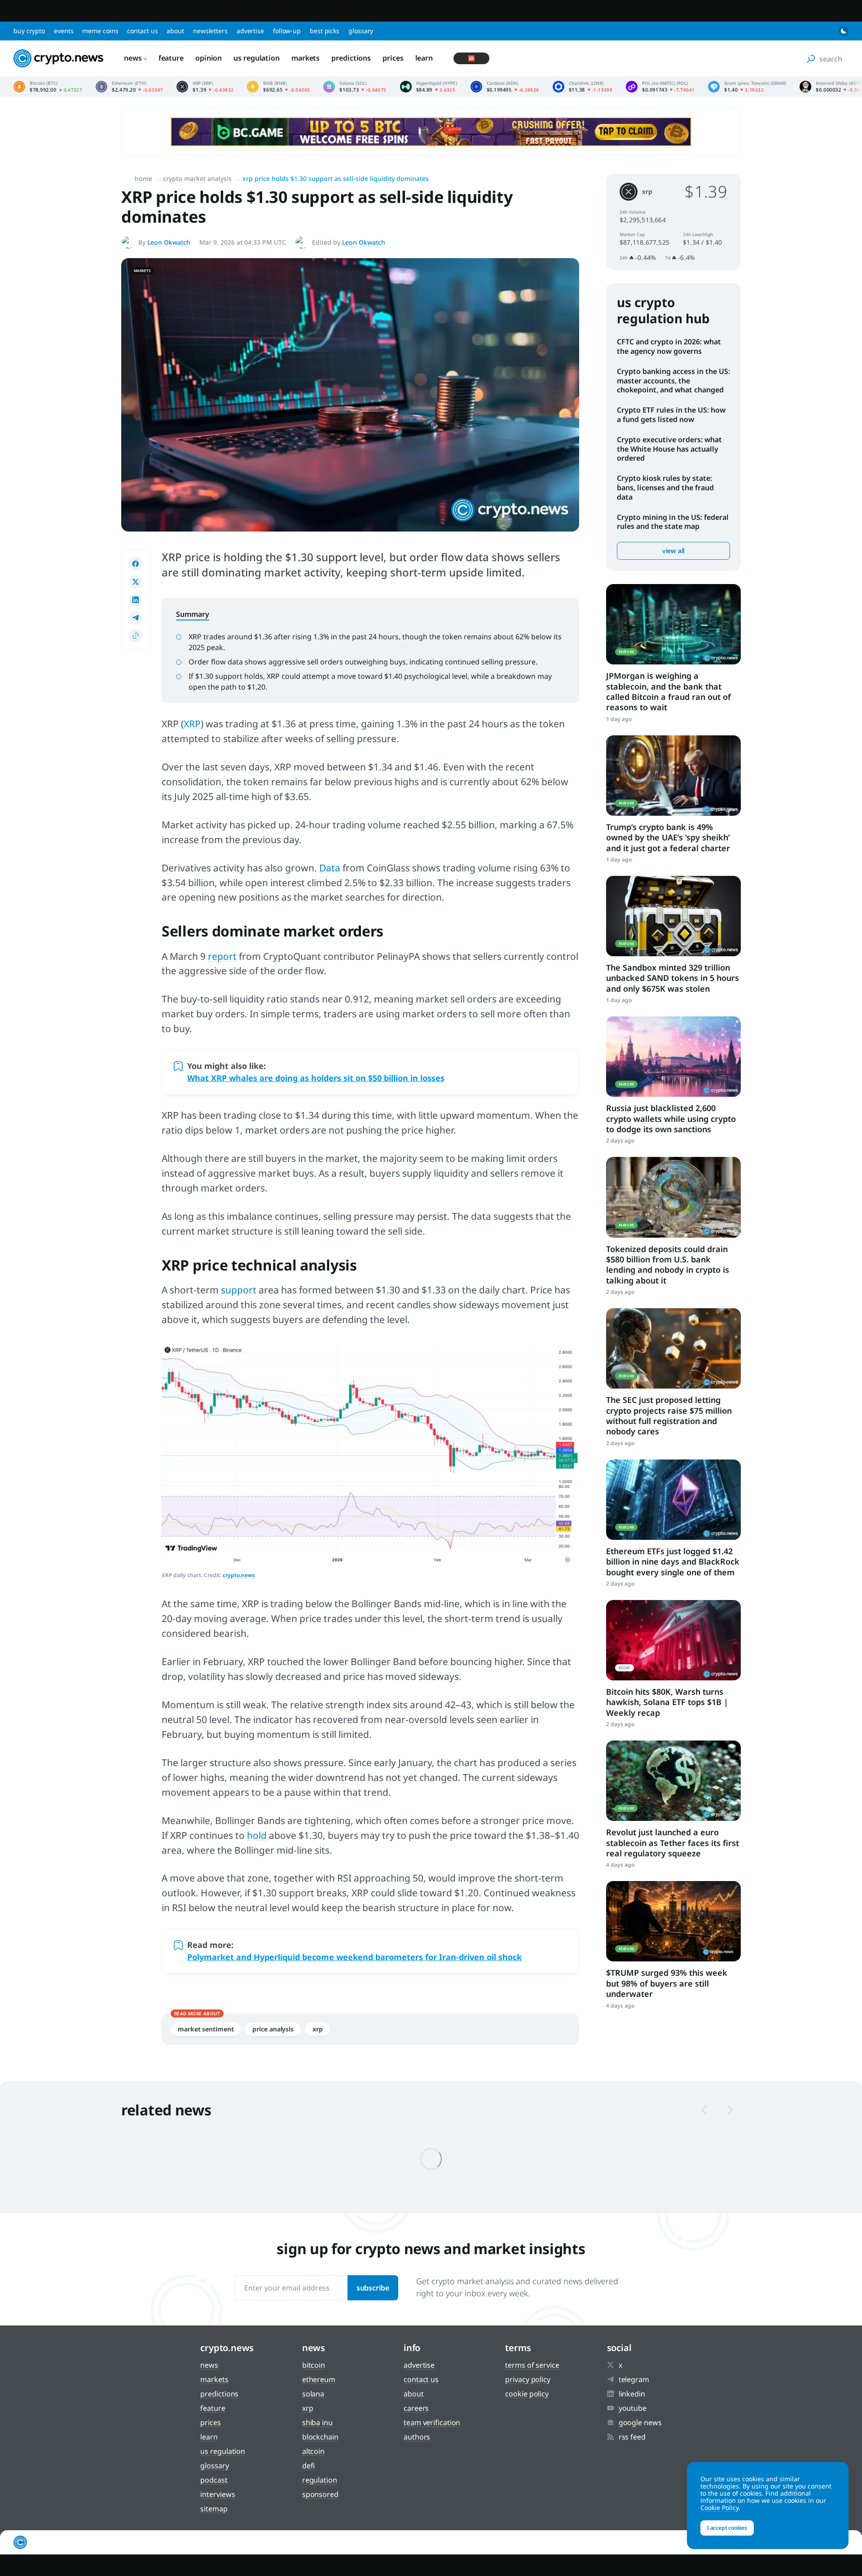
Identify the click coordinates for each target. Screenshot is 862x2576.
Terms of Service (532, 2365)
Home (143, 178)
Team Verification (432, 2422)
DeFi (309, 2466)
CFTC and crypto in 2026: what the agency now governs (669, 346)
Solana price (355, 87)
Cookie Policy (527, 2394)
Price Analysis (273, 2029)
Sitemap (214, 2509)
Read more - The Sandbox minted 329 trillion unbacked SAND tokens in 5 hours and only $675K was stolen (673, 916)
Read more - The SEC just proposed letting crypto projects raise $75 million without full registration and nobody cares (673, 1348)
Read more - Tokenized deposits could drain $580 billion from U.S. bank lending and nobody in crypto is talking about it (673, 1197)
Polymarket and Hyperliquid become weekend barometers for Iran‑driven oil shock (354, 1957)
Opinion (209, 58)
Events (64, 31)
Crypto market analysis (197, 178)
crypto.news (239, 1575)
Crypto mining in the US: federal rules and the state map (673, 522)
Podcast (214, 2480)
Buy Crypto (29, 31)
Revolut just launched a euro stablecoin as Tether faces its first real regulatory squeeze (673, 1843)
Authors (417, 2437)
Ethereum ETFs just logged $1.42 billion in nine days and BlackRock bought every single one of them (673, 1562)
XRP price (205, 87)
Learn (424, 58)
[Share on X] (136, 582)
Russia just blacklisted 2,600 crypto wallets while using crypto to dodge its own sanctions (671, 1119)
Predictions (351, 58)
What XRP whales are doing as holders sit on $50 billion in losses (316, 1078)
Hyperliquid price (429, 87)
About (175, 31)
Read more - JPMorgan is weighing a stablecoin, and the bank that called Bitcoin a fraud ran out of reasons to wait (673, 624)
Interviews (218, 2494)
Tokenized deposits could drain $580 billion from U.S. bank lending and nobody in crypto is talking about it (668, 1265)
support (239, 1290)
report (222, 956)
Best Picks (325, 31)
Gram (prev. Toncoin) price (747, 87)
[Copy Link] (136, 636)
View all (673, 551)
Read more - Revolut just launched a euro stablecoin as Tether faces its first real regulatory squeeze (673, 1781)
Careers (416, 2408)
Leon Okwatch (169, 242)
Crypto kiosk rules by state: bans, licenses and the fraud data (665, 488)
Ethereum (319, 2379)
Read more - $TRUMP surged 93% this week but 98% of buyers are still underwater (673, 1921)
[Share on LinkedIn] (136, 600)
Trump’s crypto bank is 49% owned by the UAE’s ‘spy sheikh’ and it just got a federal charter (668, 837)
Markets (306, 58)
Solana (313, 2394)
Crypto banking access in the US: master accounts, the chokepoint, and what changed (673, 381)
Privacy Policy (528, 2379)
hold (257, 1835)
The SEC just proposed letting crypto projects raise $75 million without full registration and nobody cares (669, 1415)
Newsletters (210, 31)
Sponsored (320, 2494)
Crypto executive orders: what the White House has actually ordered (669, 449)
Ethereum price (129, 87)
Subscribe (373, 2288)
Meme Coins (100, 31)
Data (330, 868)
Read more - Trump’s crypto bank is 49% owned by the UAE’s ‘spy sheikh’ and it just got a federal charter (673, 776)
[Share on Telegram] (136, 618)
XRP (192, 724)
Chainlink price (583, 87)
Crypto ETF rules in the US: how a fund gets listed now (671, 415)
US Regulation (257, 58)
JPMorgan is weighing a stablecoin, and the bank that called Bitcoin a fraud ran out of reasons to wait (668, 691)
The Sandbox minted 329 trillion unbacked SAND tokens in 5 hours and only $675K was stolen (673, 978)
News (133, 58)
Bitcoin (314, 2365)
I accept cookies (727, 2528)
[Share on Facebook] (136, 564)
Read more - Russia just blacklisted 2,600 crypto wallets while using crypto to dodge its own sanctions (673, 1057)
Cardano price (505, 87)
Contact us (142, 31)
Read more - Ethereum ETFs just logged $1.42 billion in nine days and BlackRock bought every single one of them (673, 1500)
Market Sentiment (206, 2029)
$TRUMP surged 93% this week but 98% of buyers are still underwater (667, 1983)
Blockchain (320, 2437)
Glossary (361, 31)
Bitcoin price (48, 87)
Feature (171, 58)
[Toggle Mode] (844, 31)
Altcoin (313, 2451)
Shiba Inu (317, 2422)
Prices (393, 58)
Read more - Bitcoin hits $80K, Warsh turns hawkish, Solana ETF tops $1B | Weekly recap (673, 1640)
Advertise (250, 31)
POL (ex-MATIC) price (660, 87)
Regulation (320, 2480)
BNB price (278, 87)
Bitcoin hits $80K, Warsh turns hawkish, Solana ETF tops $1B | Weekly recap (667, 1702)
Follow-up (287, 31)
